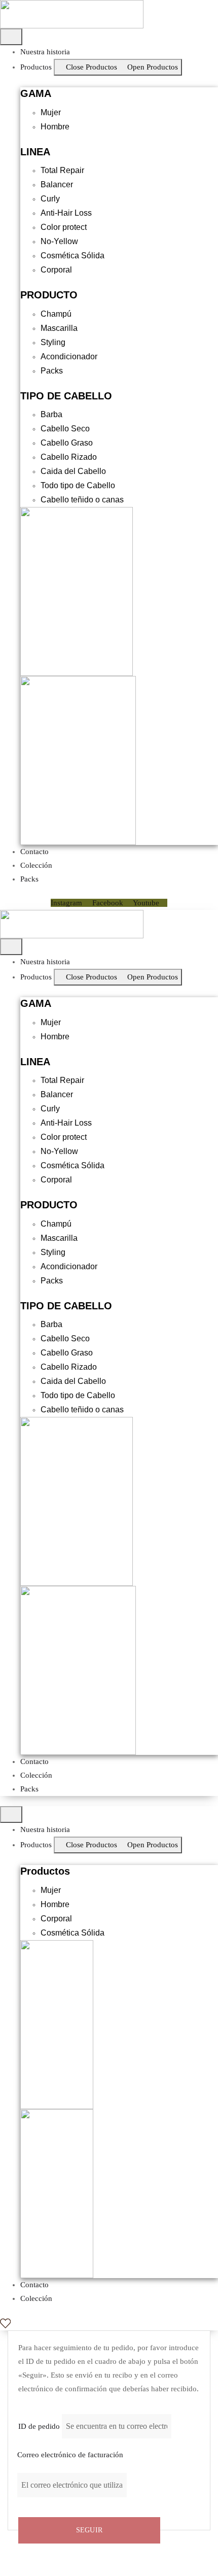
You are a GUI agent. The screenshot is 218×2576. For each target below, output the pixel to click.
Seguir (89, 2530)
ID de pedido (39, 2426)
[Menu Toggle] (11, 37)
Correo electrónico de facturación (70, 2455)
